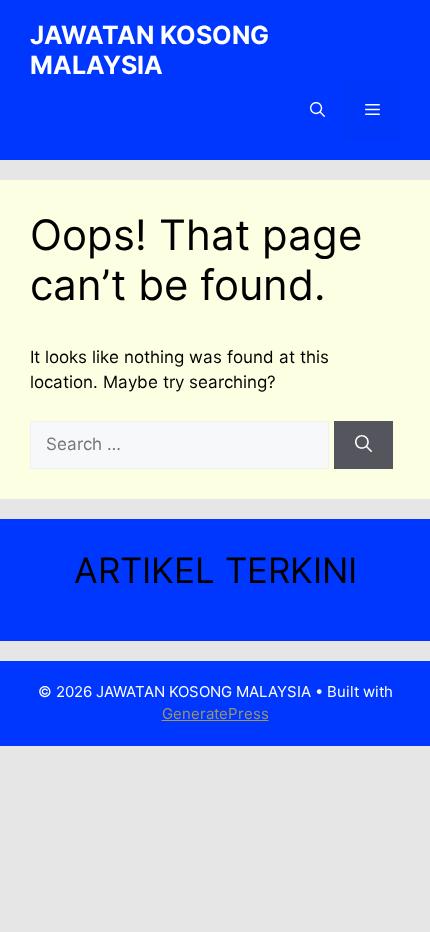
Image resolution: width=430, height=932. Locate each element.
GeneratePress (215, 713)
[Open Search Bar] (317, 110)
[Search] (363, 445)
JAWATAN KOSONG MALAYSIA (149, 50)
